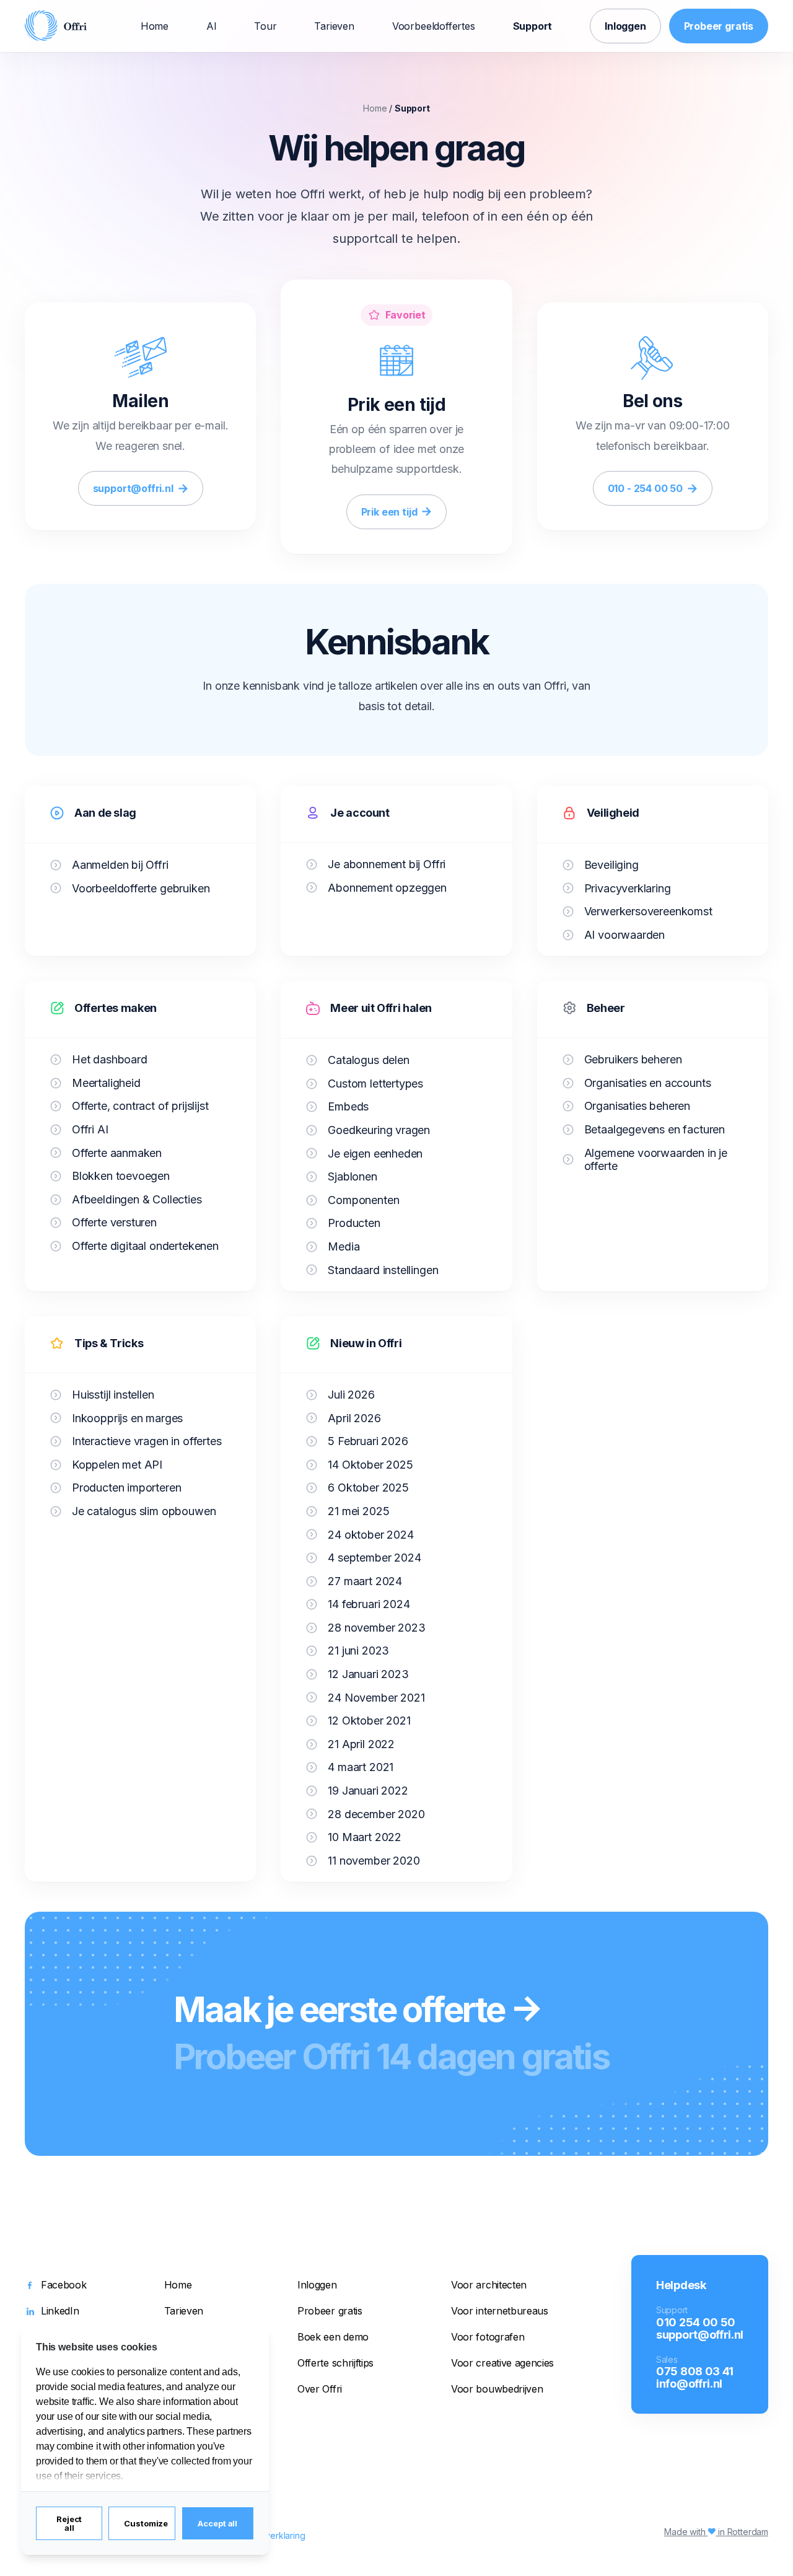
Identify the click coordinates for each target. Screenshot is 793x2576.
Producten (354, 1223)
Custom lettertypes (375, 1084)
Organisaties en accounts (648, 1083)
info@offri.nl (689, 2383)
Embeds (348, 1106)
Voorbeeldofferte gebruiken (141, 888)
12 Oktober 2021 (369, 1721)
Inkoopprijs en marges (127, 1418)
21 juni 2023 (358, 1651)
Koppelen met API (117, 1465)
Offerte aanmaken (117, 1153)
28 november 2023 (376, 1628)
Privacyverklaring (628, 888)
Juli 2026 (351, 1395)
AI (212, 26)
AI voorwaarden (624, 935)
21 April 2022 (361, 1744)
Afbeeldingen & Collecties (137, 1199)
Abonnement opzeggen (387, 888)
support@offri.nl (133, 488)
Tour (265, 26)
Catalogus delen (368, 1060)
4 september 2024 (374, 1558)
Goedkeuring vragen (379, 1130)
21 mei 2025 (358, 1511)
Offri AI (90, 1129)
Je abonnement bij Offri (387, 864)
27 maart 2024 (365, 1581)
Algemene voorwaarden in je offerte (656, 1160)
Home (155, 26)
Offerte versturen (114, 1222)
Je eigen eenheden (375, 1154)
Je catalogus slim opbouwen (144, 1511)
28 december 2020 (376, 1814)
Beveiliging (611, 865)
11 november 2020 (374, 1861)
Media (344, 1246)
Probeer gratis (719, 26)
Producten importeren (126, 1488)
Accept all (217, 2523)
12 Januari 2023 (368, 1674)
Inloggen (625, 26)
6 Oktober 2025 (368, 1488)
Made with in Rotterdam (716, 2532)
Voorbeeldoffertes (434, 26)
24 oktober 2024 (370, 1535)
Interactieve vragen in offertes (147, 1441)
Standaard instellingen (383, 1270)
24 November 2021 (376, 1698)
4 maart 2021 (361, 1767)
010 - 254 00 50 (645, 488)
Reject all (69, 2523)
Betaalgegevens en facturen (655, 1129)
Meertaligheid (106, 1083)
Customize (146, 2523)
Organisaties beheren (637, 1106)
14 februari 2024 (369, 1604)
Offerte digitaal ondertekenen (145, 1246)
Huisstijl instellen (113, 1395)
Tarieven (334, 26)
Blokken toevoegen (121, 1176)
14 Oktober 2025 (370, 1465)
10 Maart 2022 (365, 1837)
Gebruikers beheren (633, 1059)
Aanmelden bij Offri (120, 865)
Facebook (64, 2285)
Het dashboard (110, 1059)
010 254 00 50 (696, 2322)
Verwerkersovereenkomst (648, 911)
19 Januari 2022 (368, 1791)
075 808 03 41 (695, 2371)
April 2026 (354, 1418)
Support (533, 26)
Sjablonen (352, 1176)
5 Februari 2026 (368, 1441)
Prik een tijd (389, 512)
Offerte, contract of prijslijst (140, 1106)
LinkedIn (60, 2311)
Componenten (363, 1200)
